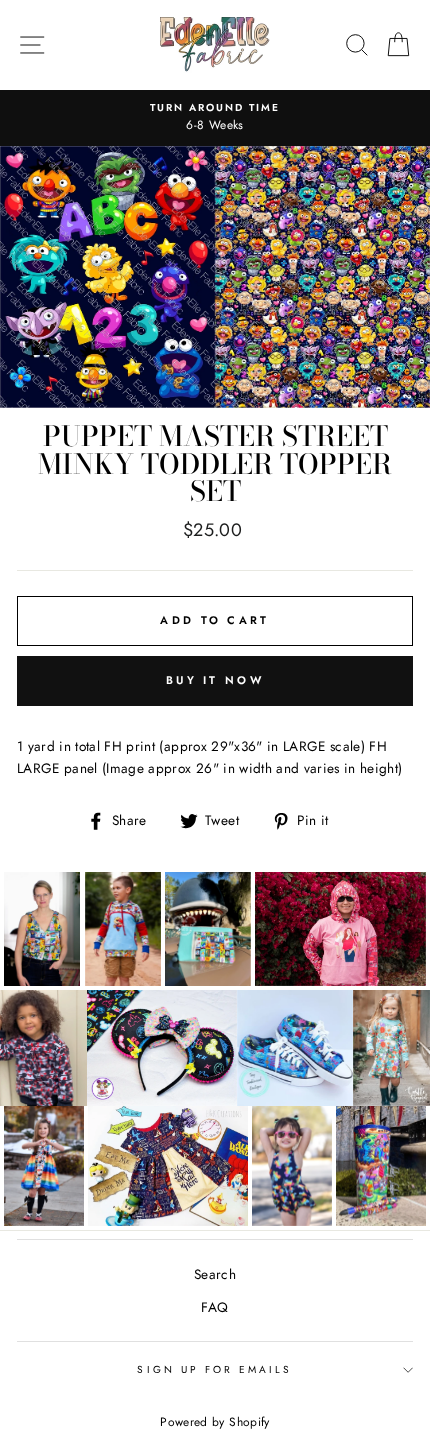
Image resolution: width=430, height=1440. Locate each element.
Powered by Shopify (214, 1422)
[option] (215, 118)
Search (215, 1274)
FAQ (214, 1307)
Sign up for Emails (214, 1369)
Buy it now (215, 680)
